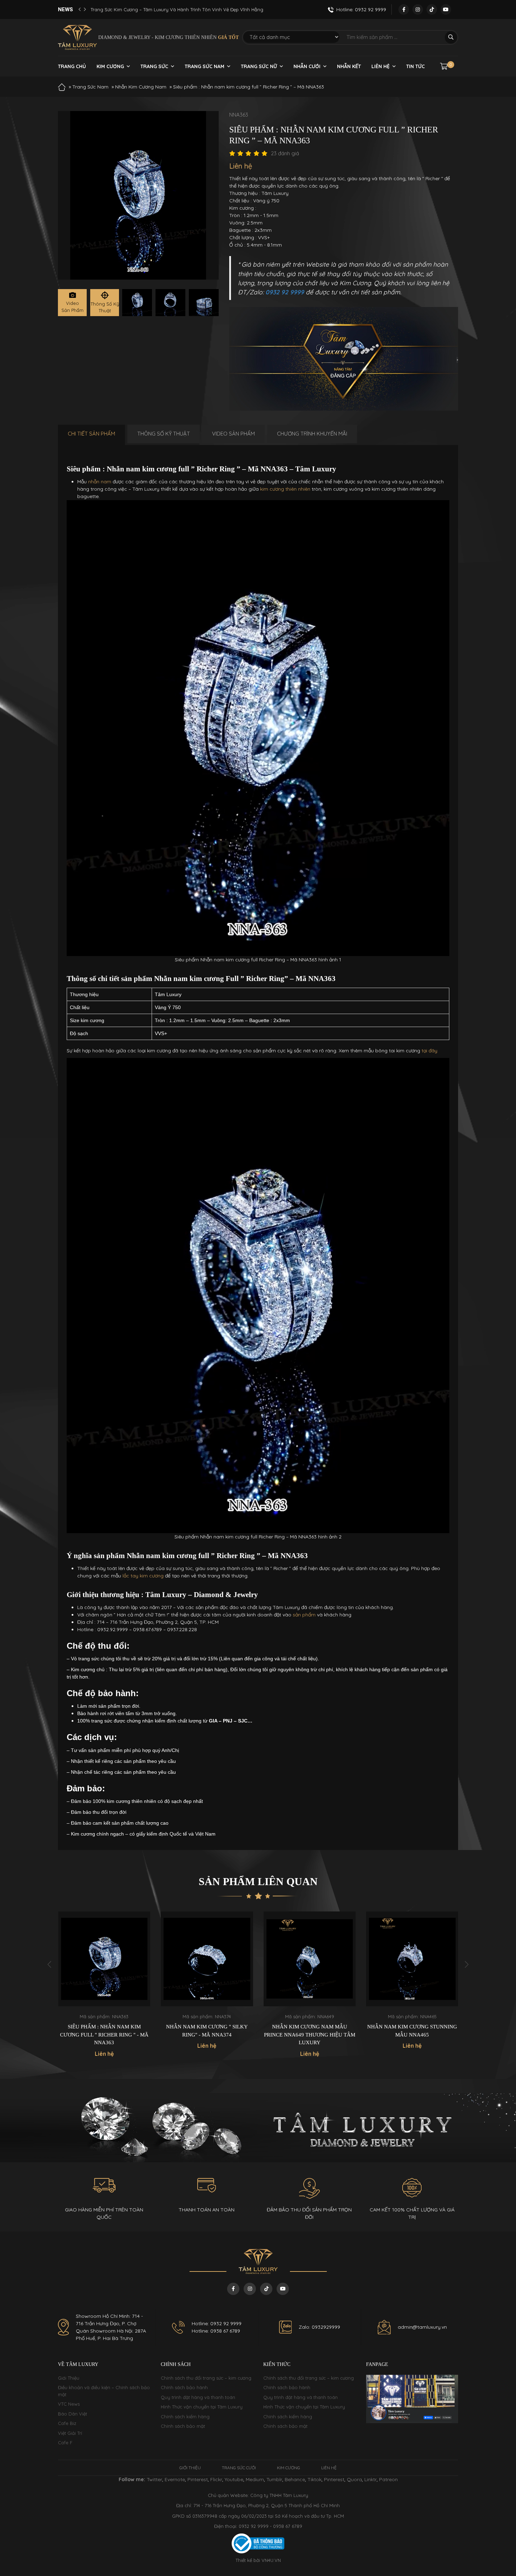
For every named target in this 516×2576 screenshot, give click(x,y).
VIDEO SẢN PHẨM (233, 434)
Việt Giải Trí (70, 2433)
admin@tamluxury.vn (422, 2327)
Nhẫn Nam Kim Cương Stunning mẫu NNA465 (309, 2031)
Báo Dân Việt (72, 2414)
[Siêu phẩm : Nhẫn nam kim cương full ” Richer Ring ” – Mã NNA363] (137, 303)
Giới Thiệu (69, 2378)
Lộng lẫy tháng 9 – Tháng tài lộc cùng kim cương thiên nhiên (158, 9)
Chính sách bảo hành (184, 2387)
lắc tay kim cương (143, 1576)
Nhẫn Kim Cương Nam (141, 87)
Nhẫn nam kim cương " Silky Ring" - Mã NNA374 (104, 2031)
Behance (295, 2479)
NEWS (65, 9)
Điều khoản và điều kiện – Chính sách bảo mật (104, 2391)
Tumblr (274, 2479)
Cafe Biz (67, 2423)
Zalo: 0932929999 (319, 2327)
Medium (255, 2479)
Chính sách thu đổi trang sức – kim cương (206, 2378)
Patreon (388, 2479)
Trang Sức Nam (204, 66)
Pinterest (198, 2479)
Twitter (154, 2479)
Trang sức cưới (239, 2468)
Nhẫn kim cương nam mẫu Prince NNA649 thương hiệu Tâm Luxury (207, 2035)
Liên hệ (381, 66)
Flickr (216, 2479)
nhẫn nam (100, 482)
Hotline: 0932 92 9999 (217, 2323)
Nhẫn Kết (349, 66)
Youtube (234, 2479)
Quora (354, 2479)
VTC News (69, 2404)
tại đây (429, 1051)
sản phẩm (304, 1615)
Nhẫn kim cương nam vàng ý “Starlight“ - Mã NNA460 (412, 2031)
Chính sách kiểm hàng (185, 2417)
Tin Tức (415, 66)
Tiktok (315, 2479)
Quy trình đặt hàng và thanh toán (198, 2397)
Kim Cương (110, 66)
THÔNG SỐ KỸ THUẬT (164, 434)
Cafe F (65, 2443)
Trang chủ (72, 66)
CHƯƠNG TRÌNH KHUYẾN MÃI (312, 434)
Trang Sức (154, 66)
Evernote (175, 2479)
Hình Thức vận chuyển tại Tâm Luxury (202, 2407)
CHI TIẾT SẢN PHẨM (91, 434)
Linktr (371, 2479)
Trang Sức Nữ (259, 66)
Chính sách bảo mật (183, 2426)
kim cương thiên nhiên (285, 489)
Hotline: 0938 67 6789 (216, 2331)
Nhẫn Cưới (307, 66)
